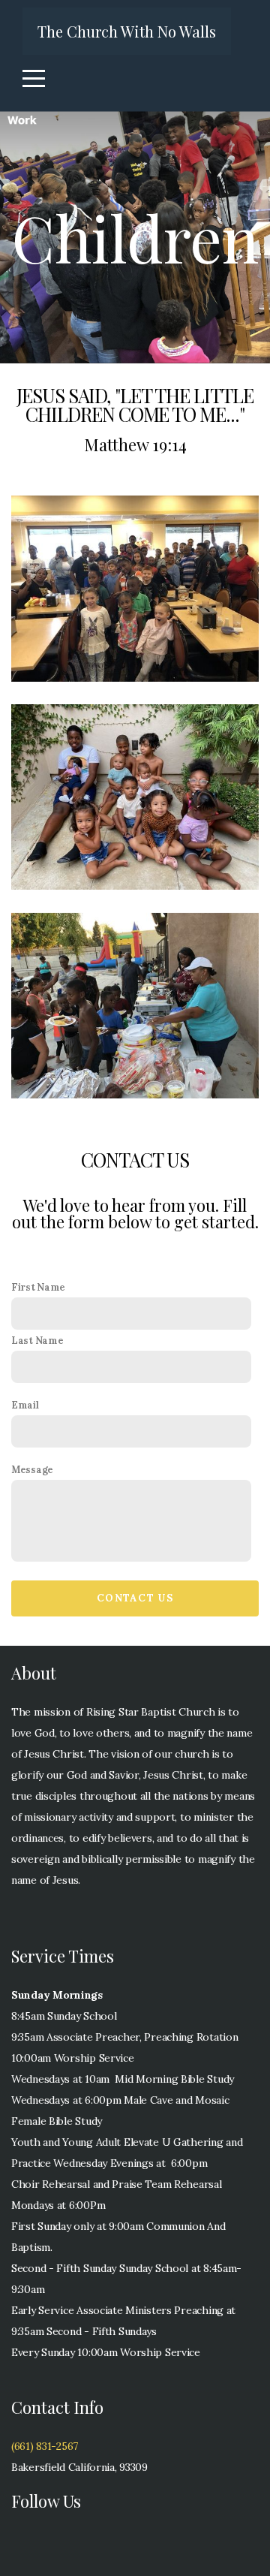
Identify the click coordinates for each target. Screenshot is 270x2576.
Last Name (37, 1340)
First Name (38, 1287)
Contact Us (135, 1598)
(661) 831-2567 (45, 2446)
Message (32, 1469)
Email (25, 1405)
